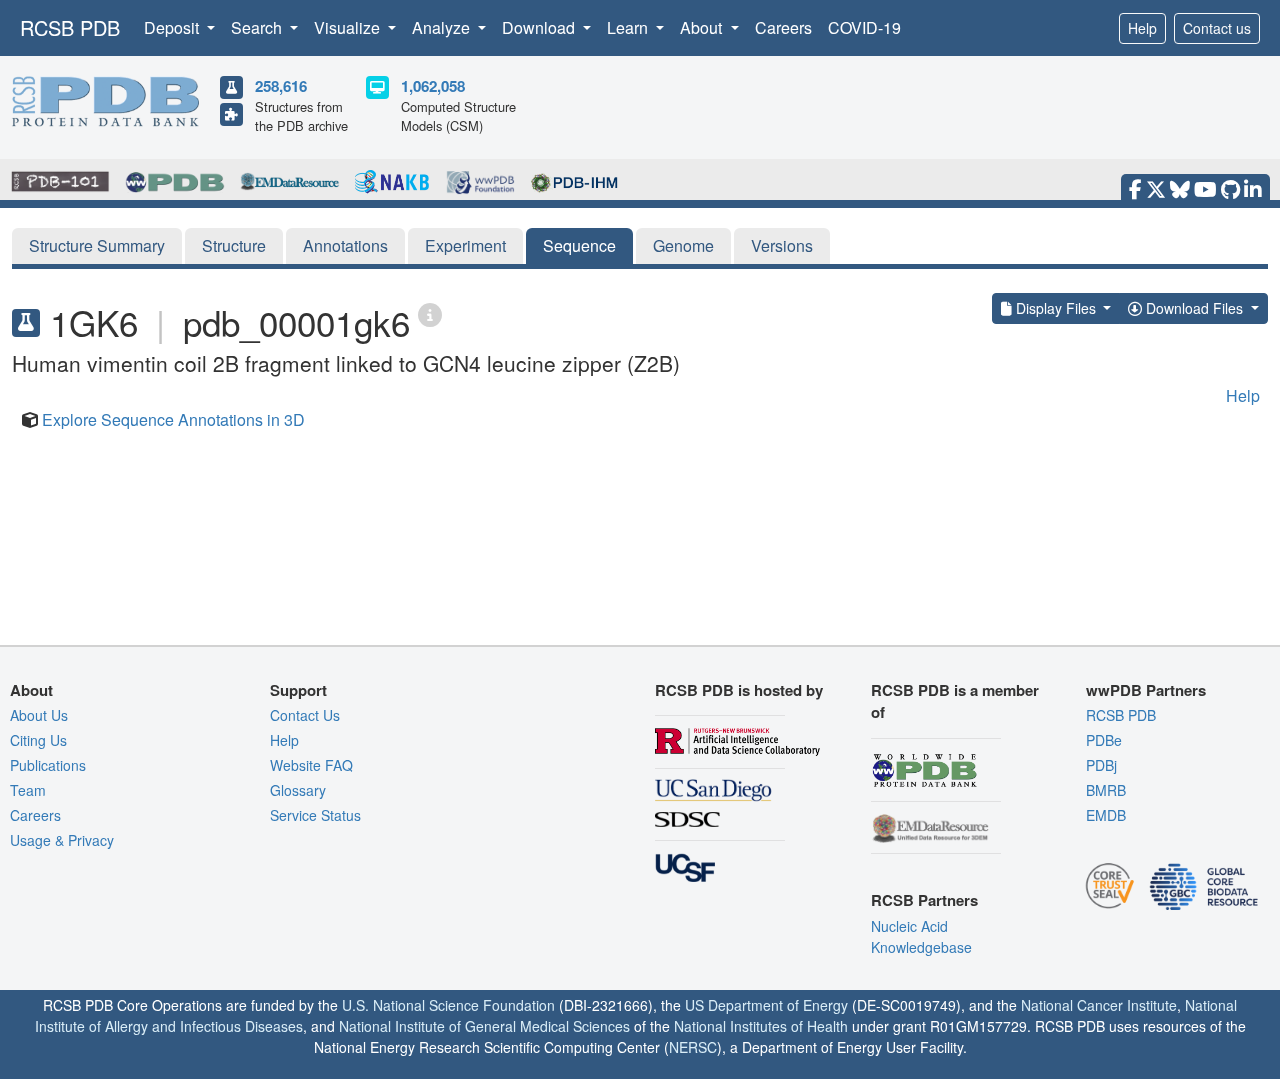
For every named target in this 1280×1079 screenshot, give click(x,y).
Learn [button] (629, 27)
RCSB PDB (70, 27)
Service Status (315, 815)
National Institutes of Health (761, 1026)
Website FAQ (311, 765)
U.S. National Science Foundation (448, 1005)
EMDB (1106, 815)
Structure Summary (97, 245)
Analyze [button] (443, 27)
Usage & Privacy (62, 840)
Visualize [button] (349, 27)
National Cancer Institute (1099, 1005)
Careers (783, 27)
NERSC (693, 1047)
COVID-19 (864, 27)
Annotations (345, 245)
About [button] (703, 27)
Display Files (1056, 308)
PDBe (1104, 740)
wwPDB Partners (1146, 690)
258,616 (281, 86)
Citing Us (38, 740)
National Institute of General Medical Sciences (484, 1026)
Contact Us (305, 715)
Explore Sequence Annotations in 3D (173, 419)
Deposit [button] (173, 27)
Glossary (298, 790)
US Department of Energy (766, 1005)
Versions (782, 245)
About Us (39, 715)
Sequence (579, 245)
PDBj (1101, 765)
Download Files (1194, 308)
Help (1142, 28)
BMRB (1106, 790)
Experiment (465, 245)
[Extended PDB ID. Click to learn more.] (430, 313)
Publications (48, 765)
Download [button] (540, 27)
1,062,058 (433, 86)
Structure (234, 245)
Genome (683, 245)
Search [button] (258, 27)
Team (28, 790)
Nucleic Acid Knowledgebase (921, 936)
